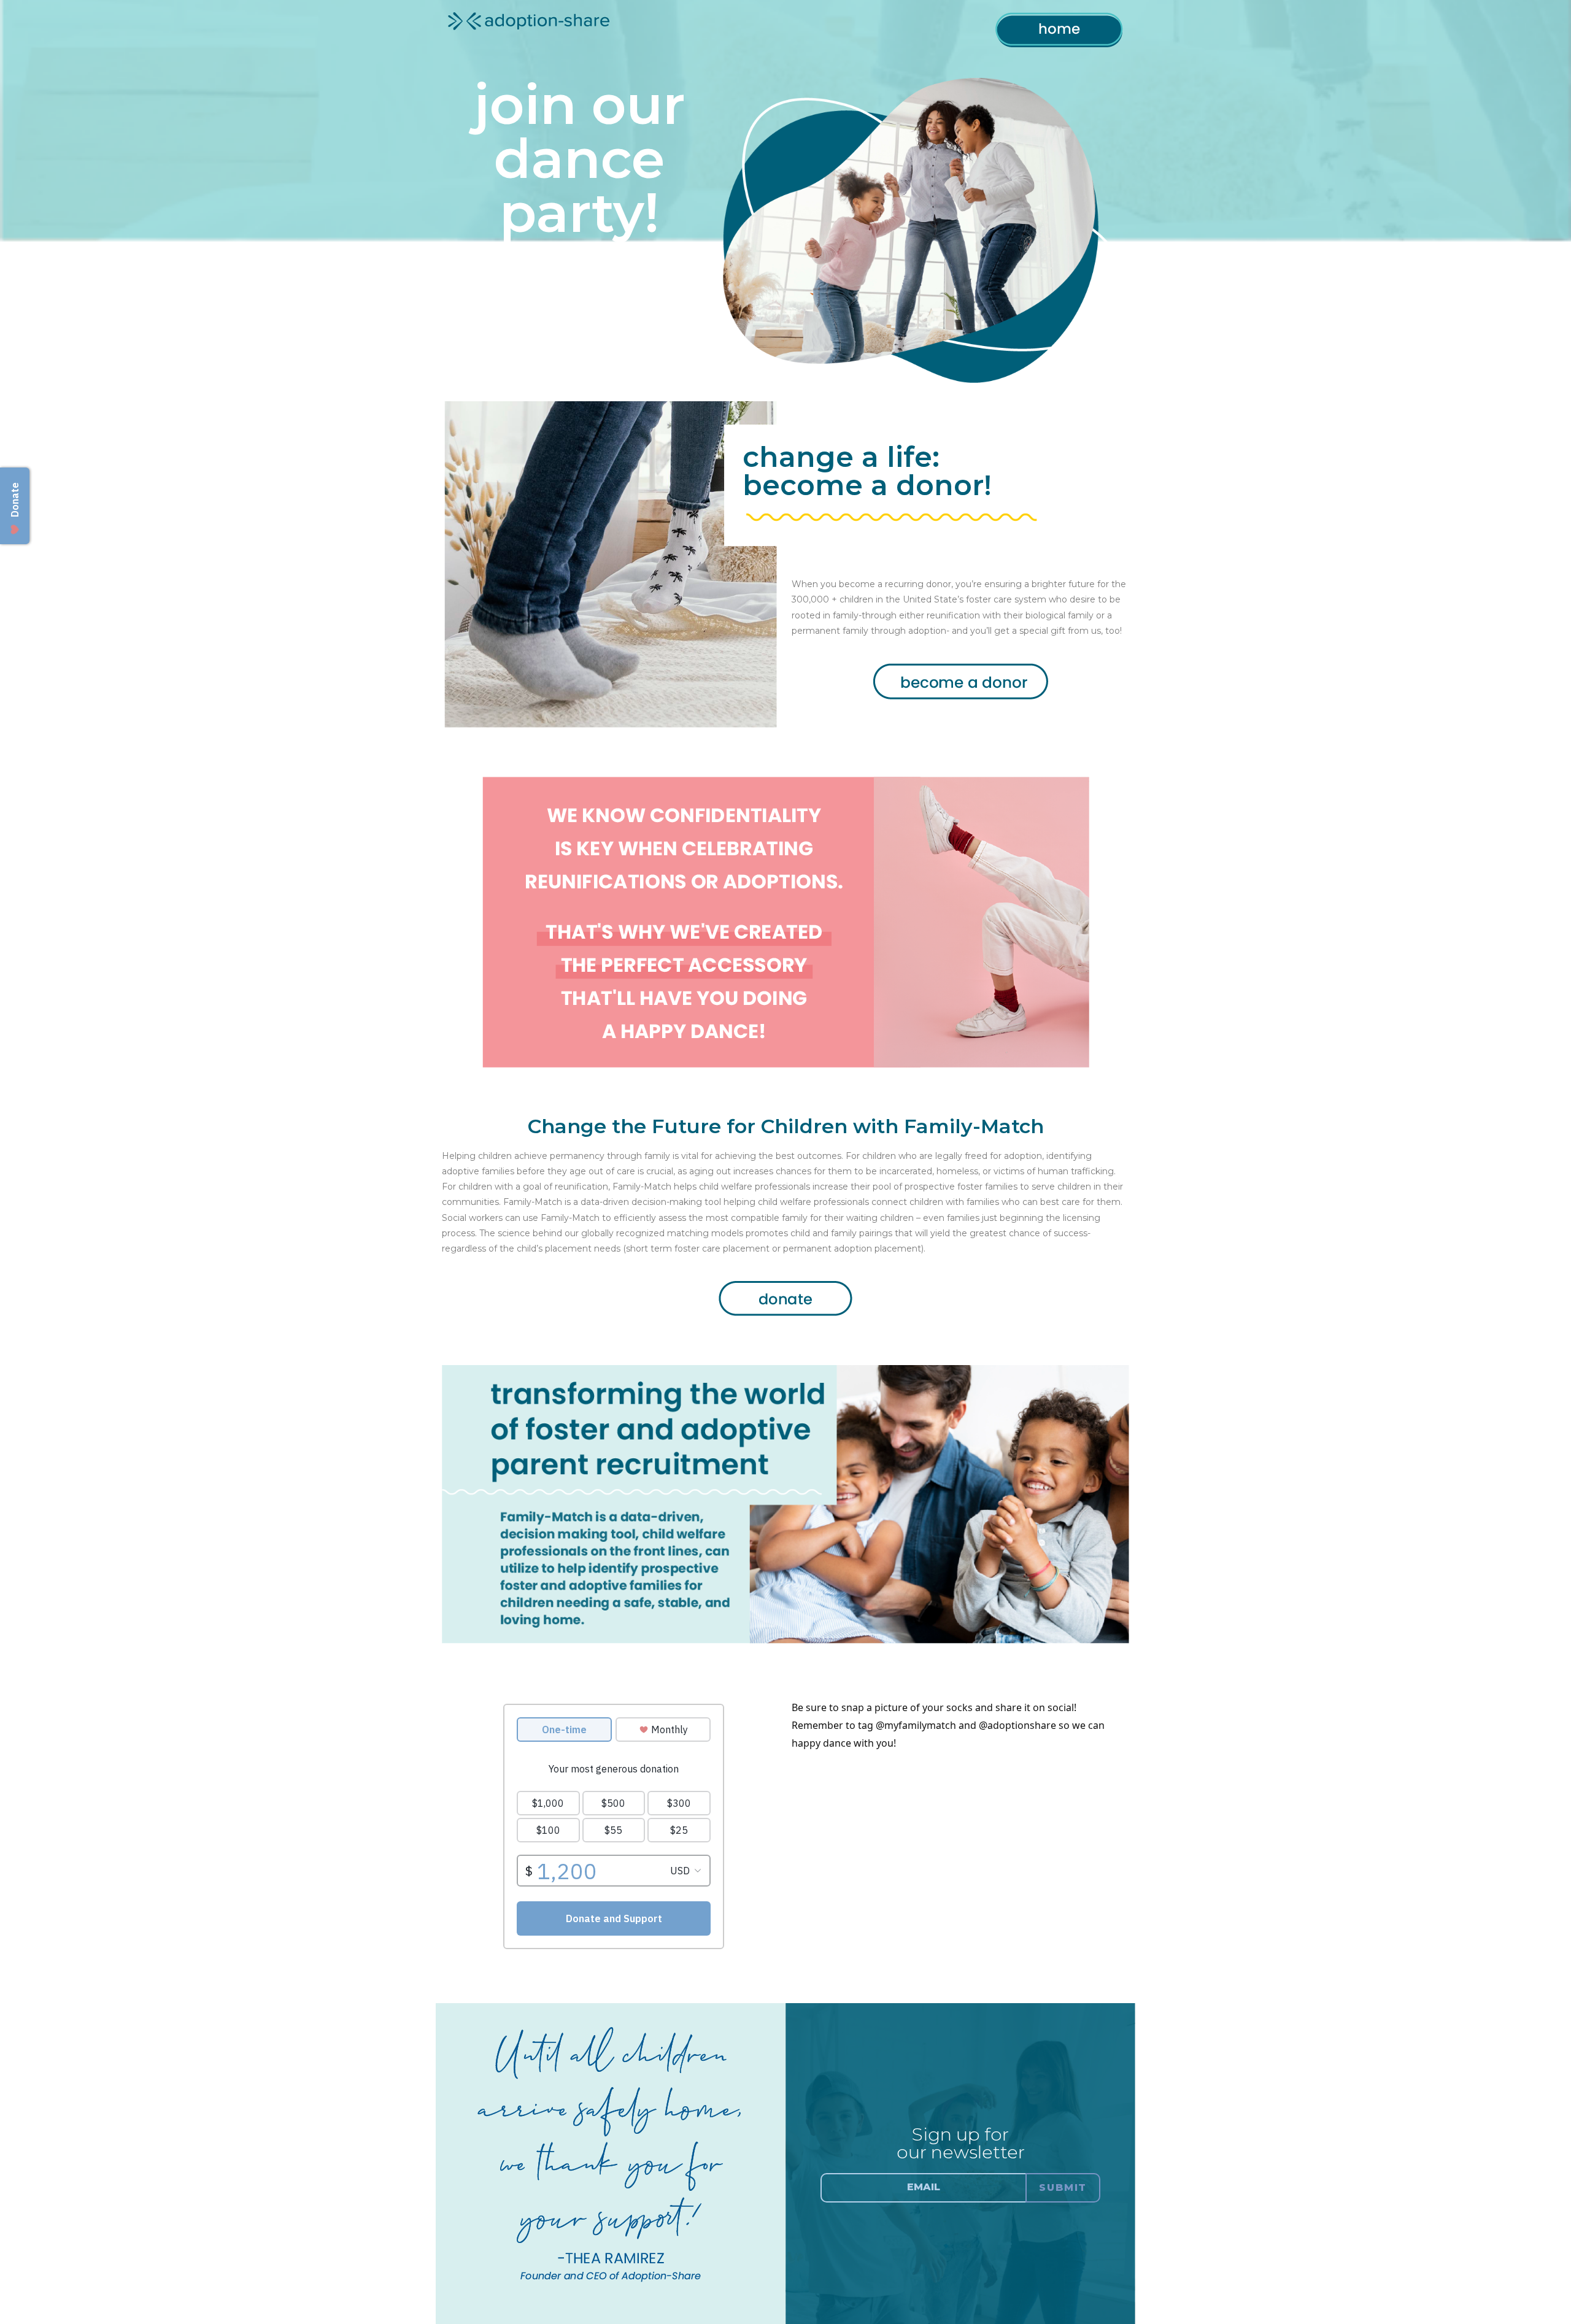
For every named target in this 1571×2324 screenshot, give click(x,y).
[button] (1003, 2188)
